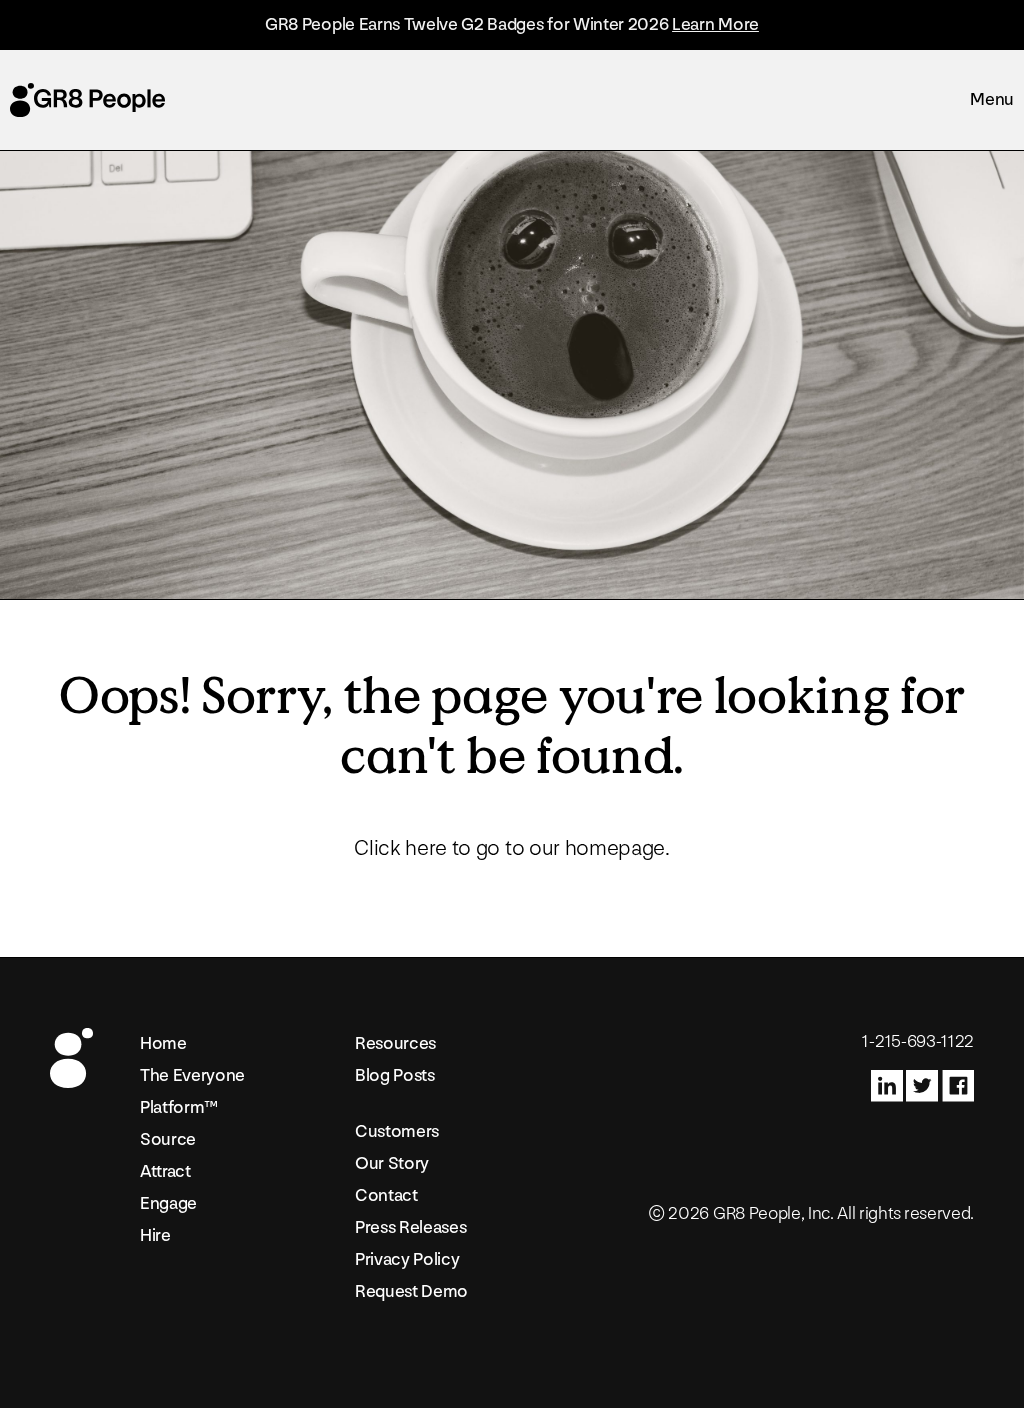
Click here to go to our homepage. (511, 848)
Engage (168, 1203)
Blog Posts (395, 1075)
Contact (386, 1195)
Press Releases (411, 1227)
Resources (395, 1043)
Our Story (392, 1163)
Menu (992, 99)
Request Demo (411, 1291)
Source (168, 1139)
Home (163, 1043)
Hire (155, 1235)
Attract (165, 1171)
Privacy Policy (407, 1259)
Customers (397, 1131)
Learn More (715, 24)
